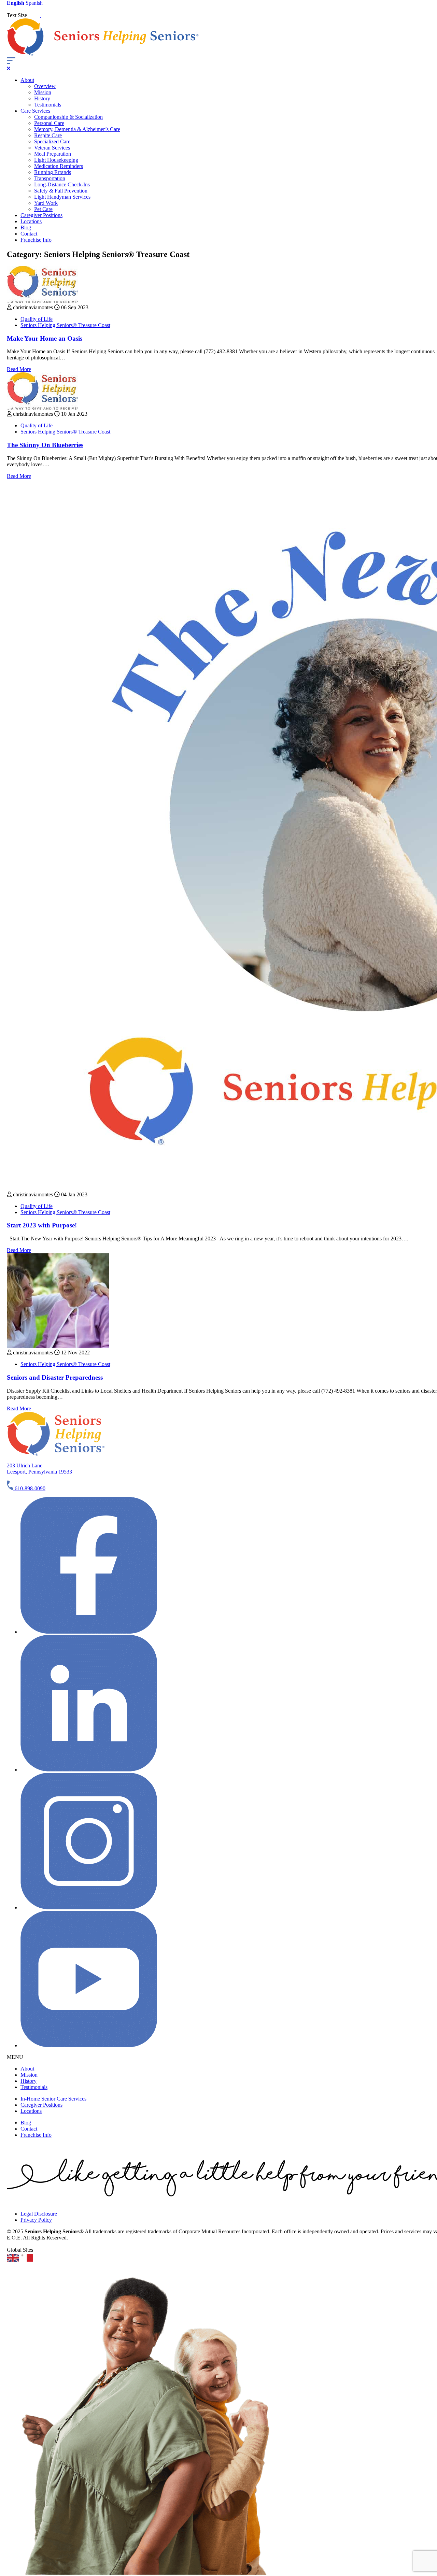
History (42, 98)
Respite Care (48, 135)
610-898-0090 (29, 1488)
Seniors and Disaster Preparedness (55, 1377)
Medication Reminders (59, 166)
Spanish (34, 3)
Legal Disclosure (39, 2214)
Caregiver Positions (41, 215)
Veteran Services (52, 148)
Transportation (50, 178)
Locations (31, 221)
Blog (26, 227)
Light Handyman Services (62, 197)
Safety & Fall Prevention (61, 191)
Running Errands (53, 172)
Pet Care (43, 209)
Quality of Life (37, 319)
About (27, 80)
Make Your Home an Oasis (45, 338)
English (16, 3)
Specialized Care (52, 141)
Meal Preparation (53, 154)
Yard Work (46, 203)
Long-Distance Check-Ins (62, 184)
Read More (19, 369)
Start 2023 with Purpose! (42, 1225)
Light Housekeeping (56, 160)
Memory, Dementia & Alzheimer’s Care (77, 129)
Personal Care (49, 123)
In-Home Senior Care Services (53, 2099)
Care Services (35, 111)
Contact (29, 234)
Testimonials (48, 105)
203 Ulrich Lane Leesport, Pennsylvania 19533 (39, 1469)
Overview (45, 86)
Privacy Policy (36, 2220)
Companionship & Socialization (68, 117)
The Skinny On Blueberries (45, 445)
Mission (43, 92)
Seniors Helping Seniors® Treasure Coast (65, 325)
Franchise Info (36, 240)
